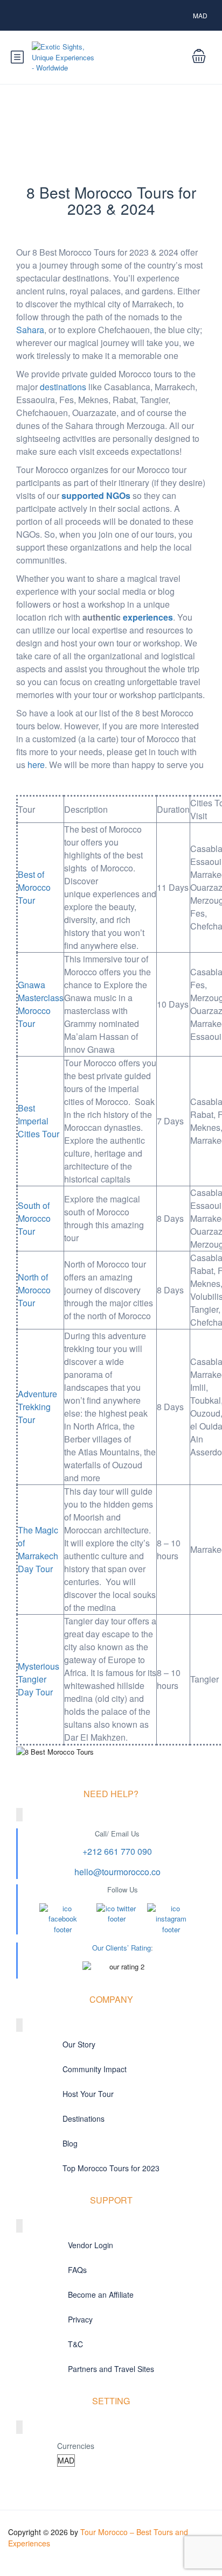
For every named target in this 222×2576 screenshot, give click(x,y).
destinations (63, 387)
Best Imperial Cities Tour (39, 1121)
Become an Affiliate (101, 2295)
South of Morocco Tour (34, 1218)
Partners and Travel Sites (111, 2369)
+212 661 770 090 (117, 1851)
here (36, 765)
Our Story (79, 2044)
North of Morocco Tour (34, 1290)
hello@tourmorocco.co (117, 1872)
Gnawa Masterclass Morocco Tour (41, 1004)
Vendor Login (91, 2245)
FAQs (77, 2270)
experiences (148, 617)
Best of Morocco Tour (34, 887)
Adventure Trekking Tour (37, 1407)
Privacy (80, 2319)
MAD (201, 15)
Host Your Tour (88, 2094)
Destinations (84, 2118)
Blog (70, 2143)
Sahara (30, 330)
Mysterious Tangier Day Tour (39, 1679)
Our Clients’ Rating (122, 1948)
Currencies (76, 2446)
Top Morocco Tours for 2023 (111, 2168)
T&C (75, 2344)
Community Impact (95, 2069)
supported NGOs (96, 495)
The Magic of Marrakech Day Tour (38, 1549)
